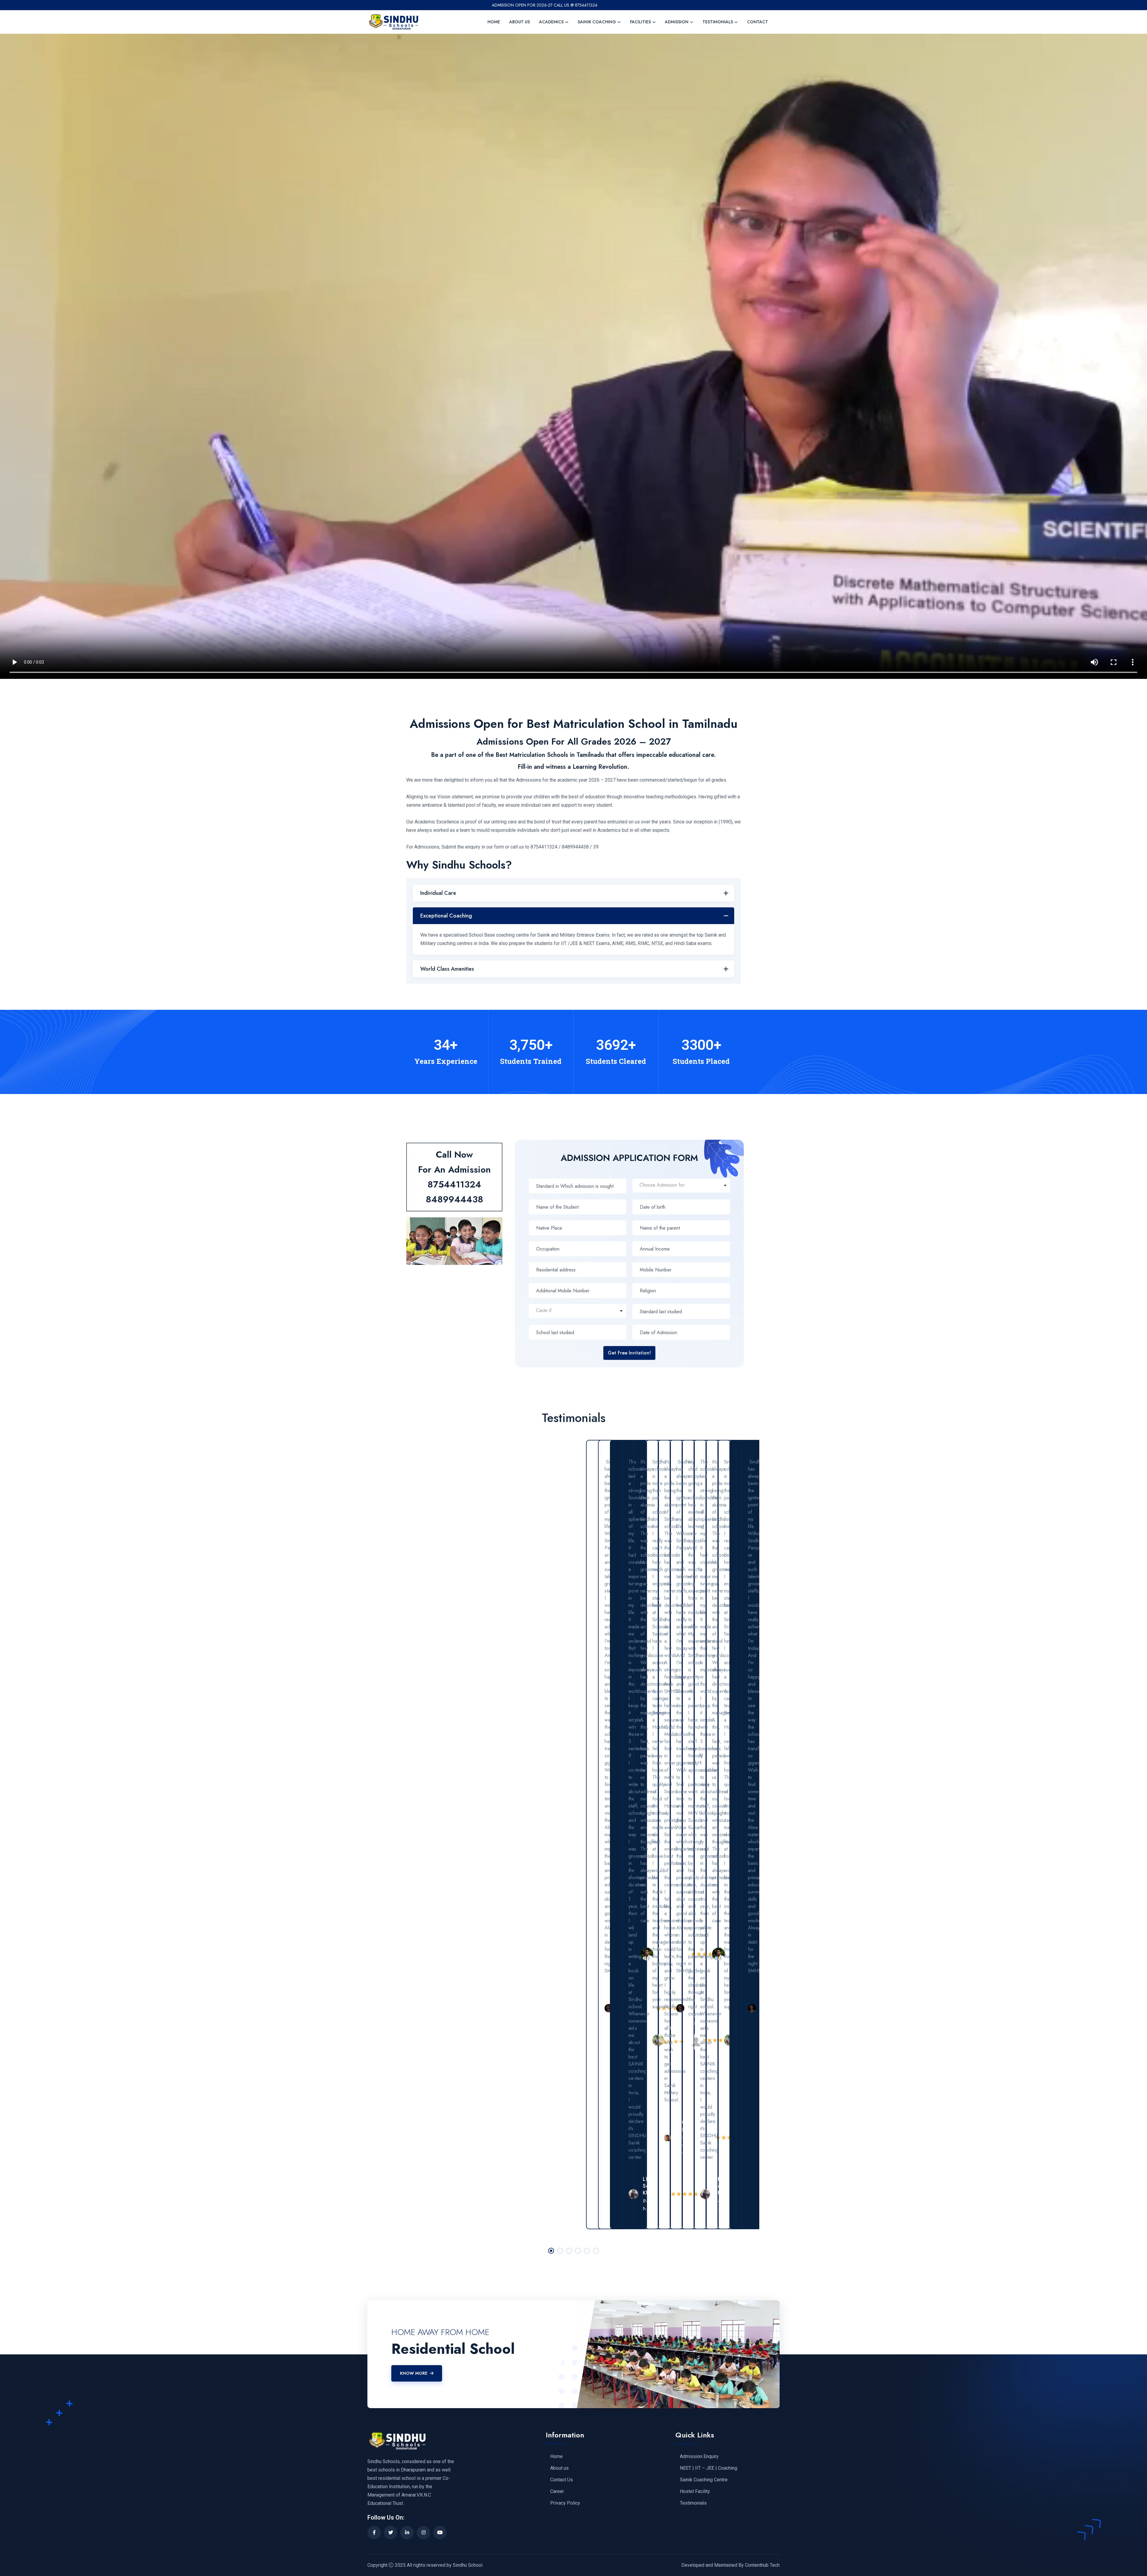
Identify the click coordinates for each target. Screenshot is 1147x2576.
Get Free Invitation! (629, 1353)
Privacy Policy (565, 2503)
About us (520, 22)
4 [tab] (578, 2251)
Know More (414, 2373)
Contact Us (562, 2480)
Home (494, 22)
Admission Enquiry (699, 2457)
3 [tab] (569, 2251)
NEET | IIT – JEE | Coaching (709, 2468)
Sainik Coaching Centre (704, 2480)
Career (557, 2491)
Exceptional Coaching (446, 916)
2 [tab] (560, 2251)
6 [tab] (596, 2251)
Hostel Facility (695, 2491)
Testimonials (693, 2503)
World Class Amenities (447, 969)
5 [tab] (587, 2251)
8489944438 (454, 1199)
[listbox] (681, 1186)
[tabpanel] (610, 1835)
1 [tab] (551, 2251)
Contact (757, 22)
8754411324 (454, 1184)
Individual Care (438, 893)
